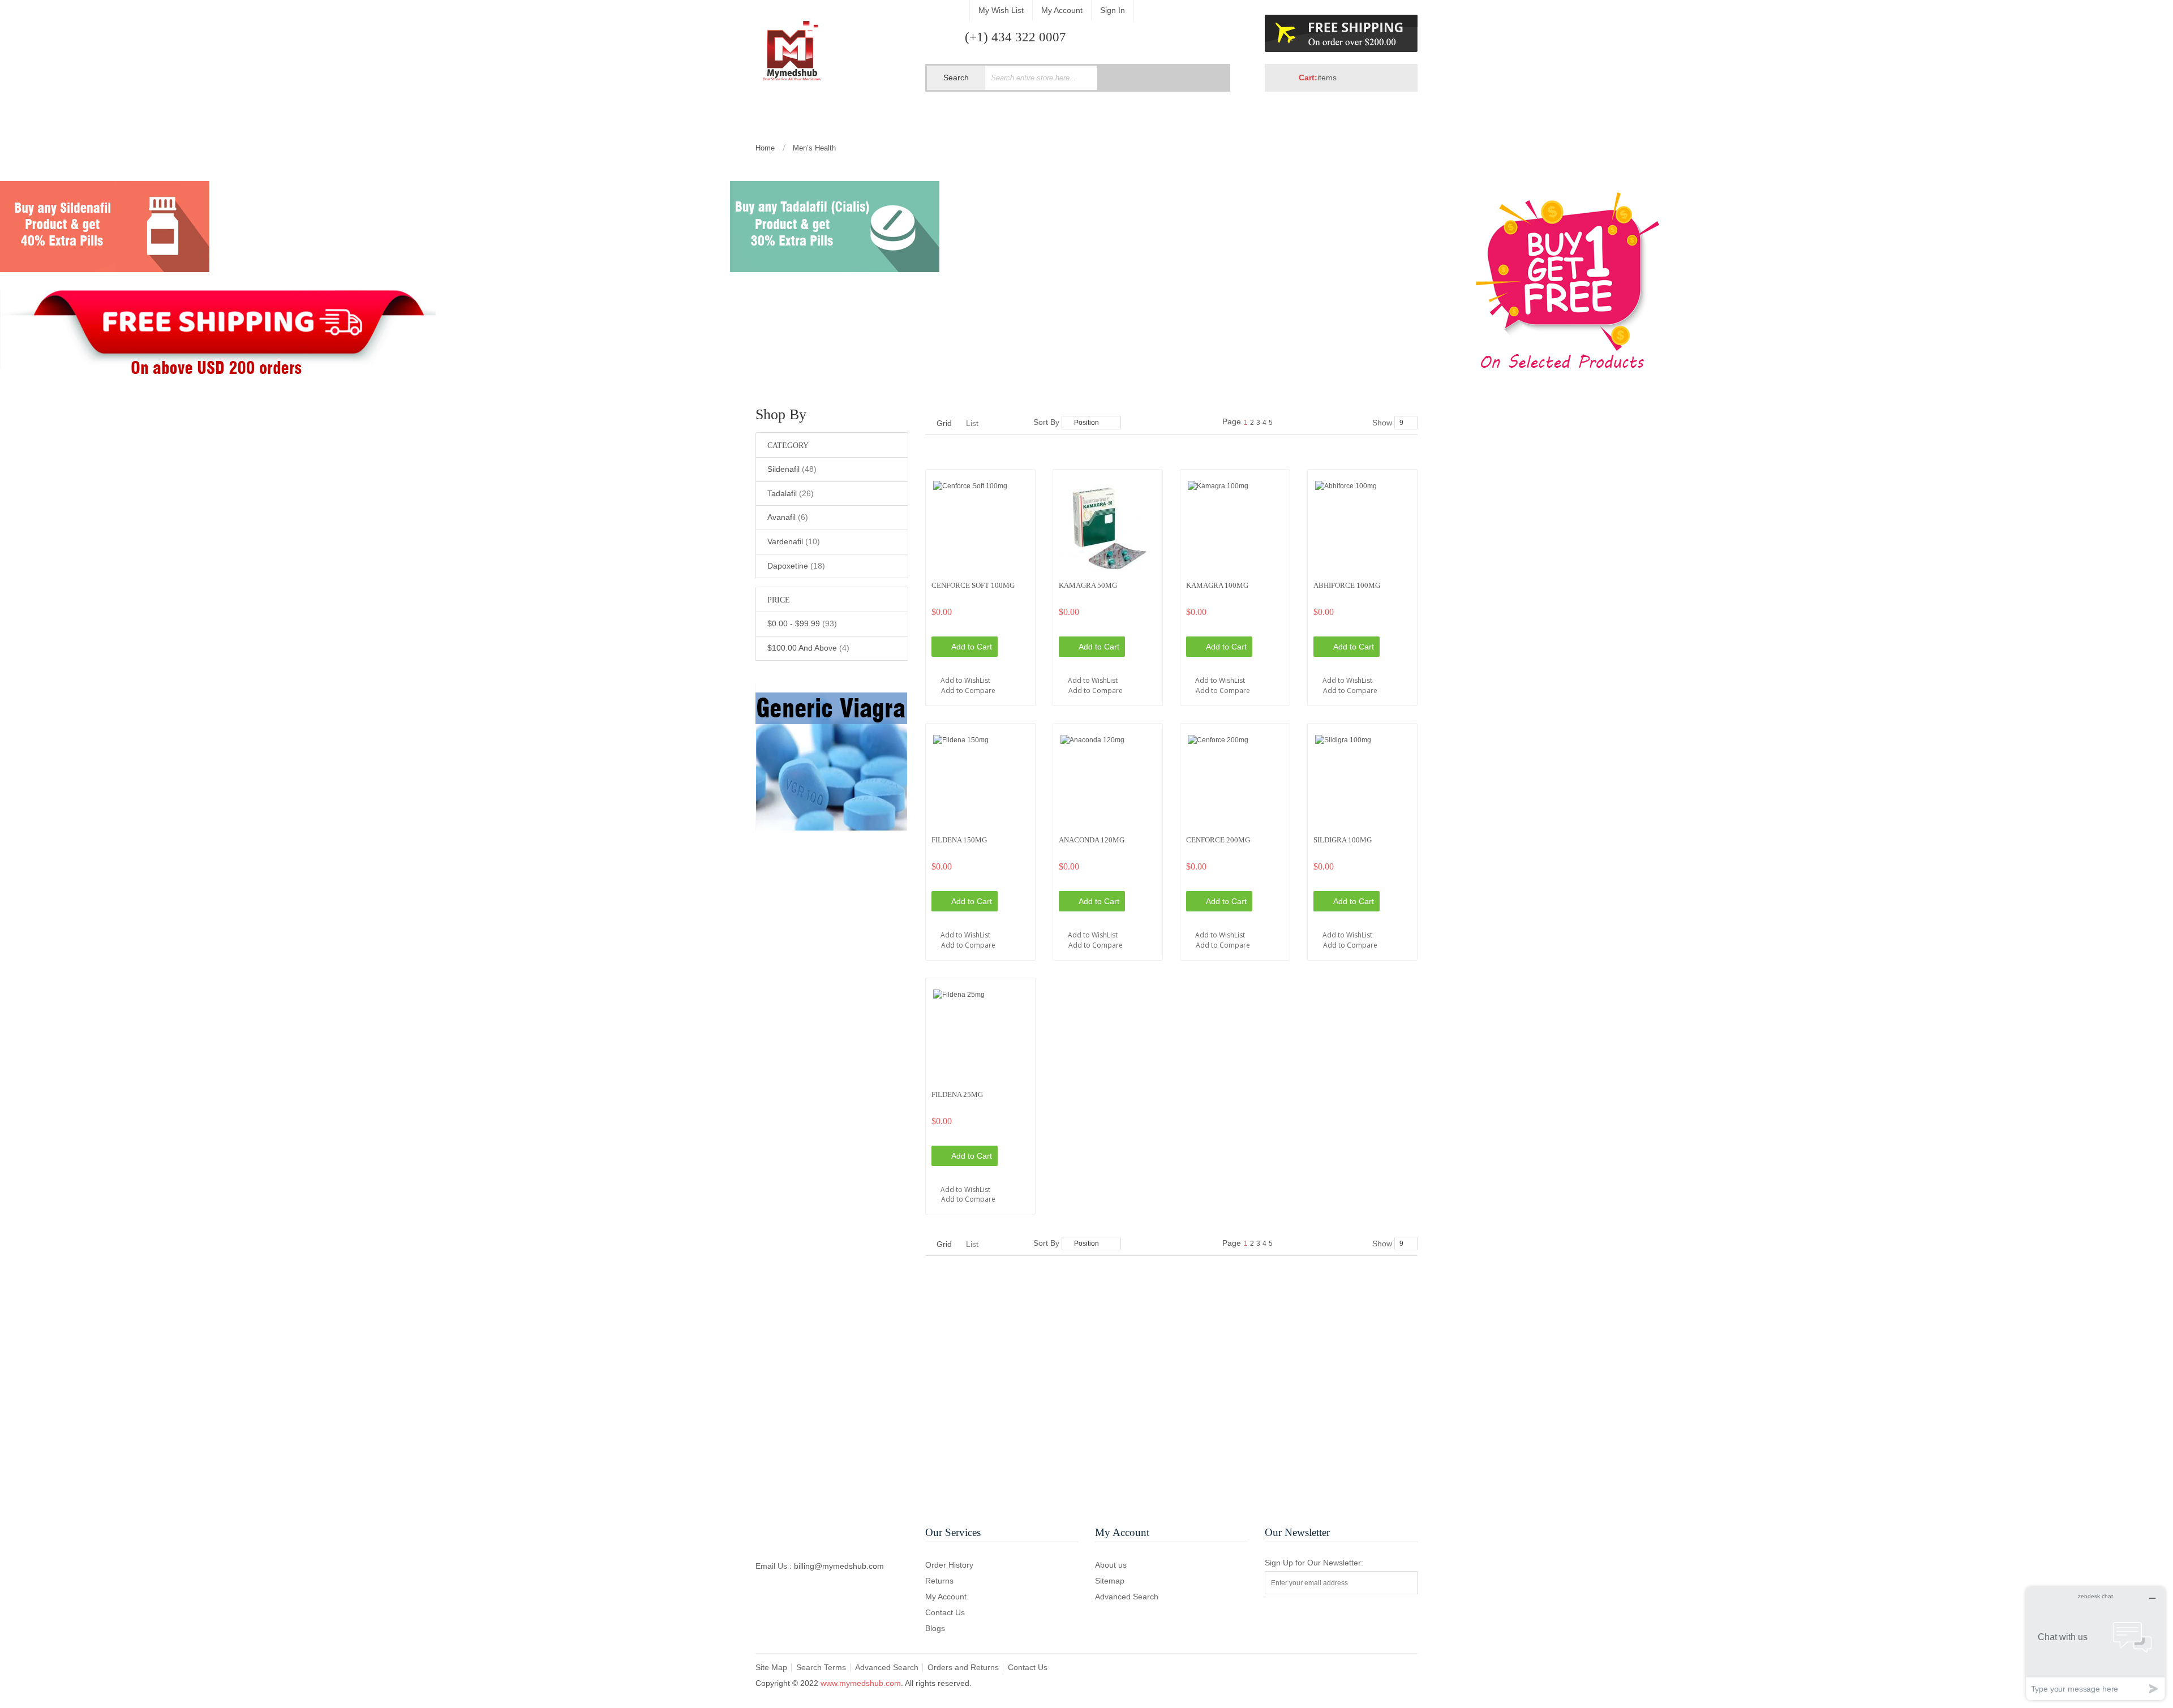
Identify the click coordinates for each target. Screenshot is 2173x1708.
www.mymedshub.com (861, 1683)
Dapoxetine (796, 565)
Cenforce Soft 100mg (973, 585)
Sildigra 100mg (1343, 840)
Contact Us (945, 1612)
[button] (980, 674)
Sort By (1046, 422)
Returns (939, 1581)
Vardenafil (794, 541)
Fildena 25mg (957, 1094)
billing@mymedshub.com (839, 1566)
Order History (949, 1565)
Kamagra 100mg (1217, 585)
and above (808, 648)
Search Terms (821, 1667)
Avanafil (788, 517)
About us (1111, 1565)
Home (766, 148)
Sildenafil (792, 469)
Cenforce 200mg (1218, 840)
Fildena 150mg (959, 840)
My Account (1062, 10)
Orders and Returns (963, 1667)
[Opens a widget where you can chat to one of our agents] (2095, 1643)
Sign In (1113, 10)
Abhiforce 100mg (1347, 585)
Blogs (935, 1628)
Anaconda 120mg (1092, 840)
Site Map (771, 1667)
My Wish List (1001, 10)
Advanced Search (1127, 1597)
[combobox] (1041, 78)
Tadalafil (791, 493)
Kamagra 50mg (1088, 585)
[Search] (1201, 78)
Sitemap (1110, 1581)
